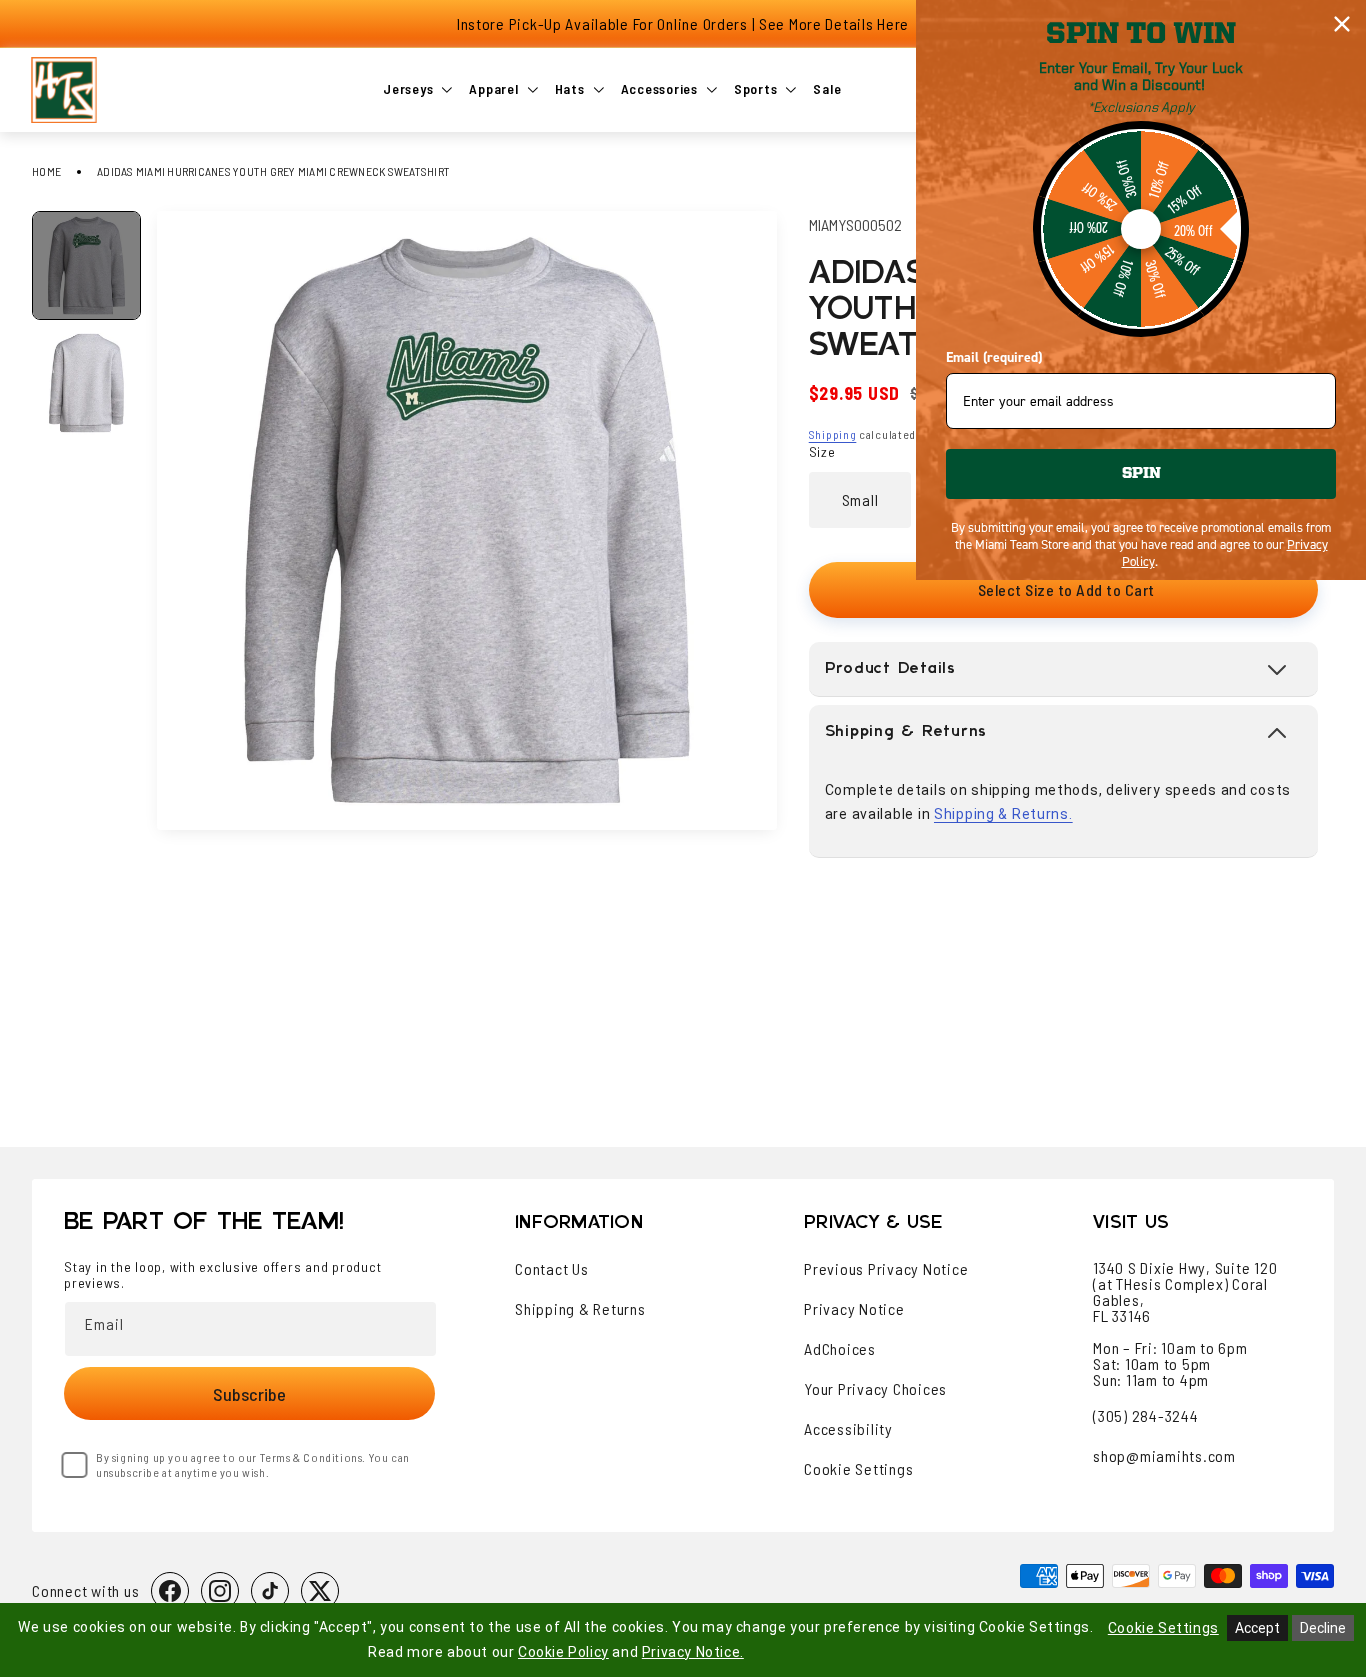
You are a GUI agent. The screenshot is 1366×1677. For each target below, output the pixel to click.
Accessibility (848, 1429)
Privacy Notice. (693, 1652)
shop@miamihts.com (1164, 1455)
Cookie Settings (858, 1469)
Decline (1323, 1628)
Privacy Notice (854, 1309)
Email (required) (994, 357)
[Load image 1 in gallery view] (86, 265)
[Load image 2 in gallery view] (86, 382)
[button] (1063, 669)
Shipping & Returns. (1003, 814)
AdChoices (840, 1349)
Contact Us (552, 1269)
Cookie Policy (563, 1652)
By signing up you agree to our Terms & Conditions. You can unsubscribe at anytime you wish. (253, 1464)
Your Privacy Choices (875, 1389)
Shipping (833, 434)
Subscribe (249, 1394)
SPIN (1141, 474)
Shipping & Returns (580, 1309)
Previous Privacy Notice (886, 1269)
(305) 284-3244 (1146, 1415)
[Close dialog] (1342, 24)
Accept (1257, 1628)
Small (860, 499)
